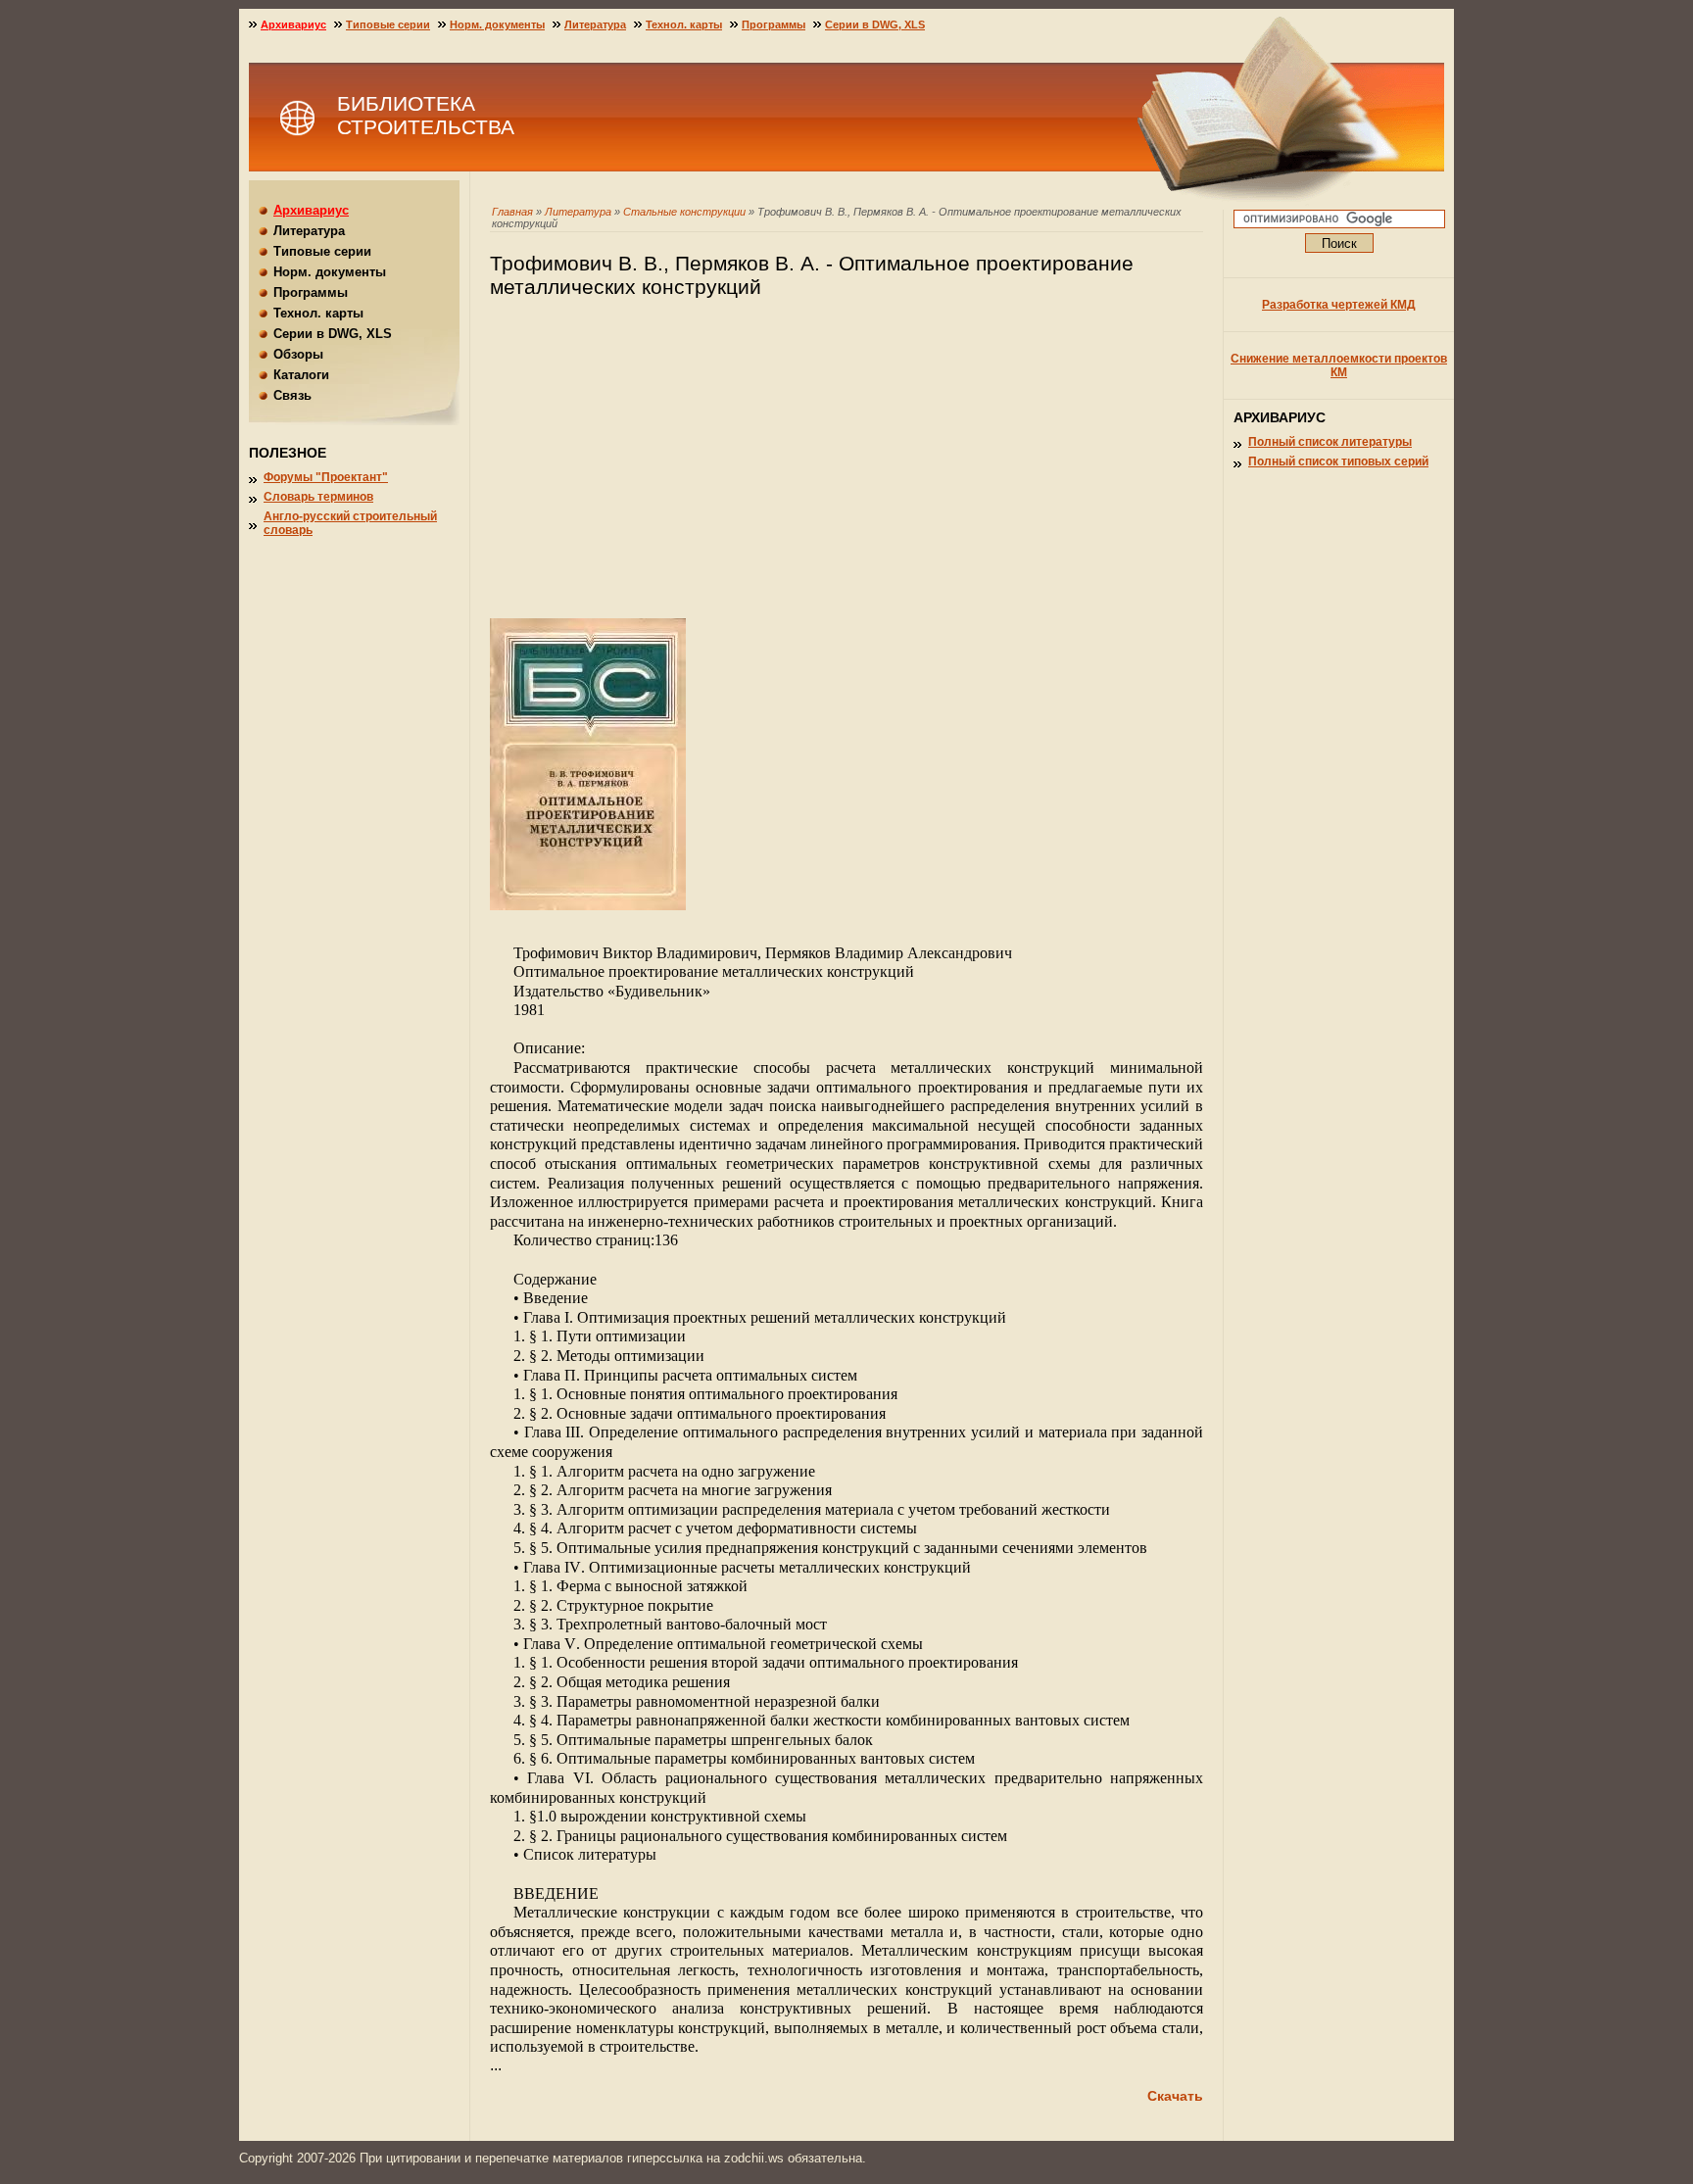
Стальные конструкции (684, 212)
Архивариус (293, 24)
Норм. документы (497, 24)
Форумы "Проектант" (326, 477)
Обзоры (298, 354)
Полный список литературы (1330, 442)
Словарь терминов (318, 497)
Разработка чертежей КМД (1339, 305)
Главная (512, 212)
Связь (292, 395)
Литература (578, 212)
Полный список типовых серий (1338, 461)
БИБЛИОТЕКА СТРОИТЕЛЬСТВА (426, 115)
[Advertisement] (846, 467)
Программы (774, 24)
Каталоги (301, 375)
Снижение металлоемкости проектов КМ (1339, 365)
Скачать (1175, 2096)
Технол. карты (684, 24)
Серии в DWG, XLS (875, 24)
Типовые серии (388, 24)
